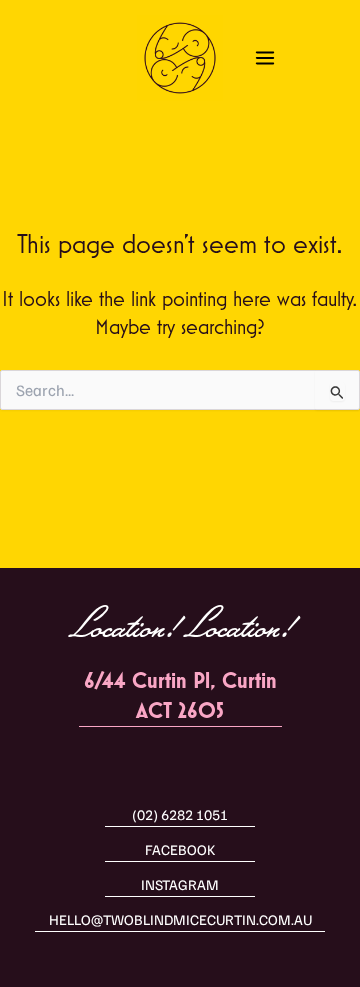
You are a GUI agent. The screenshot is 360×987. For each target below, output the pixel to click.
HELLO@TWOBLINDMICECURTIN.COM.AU (180, 919)
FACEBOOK (180, 849)
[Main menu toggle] (265, 58)
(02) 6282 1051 (180, 814)
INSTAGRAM (180, 884)
